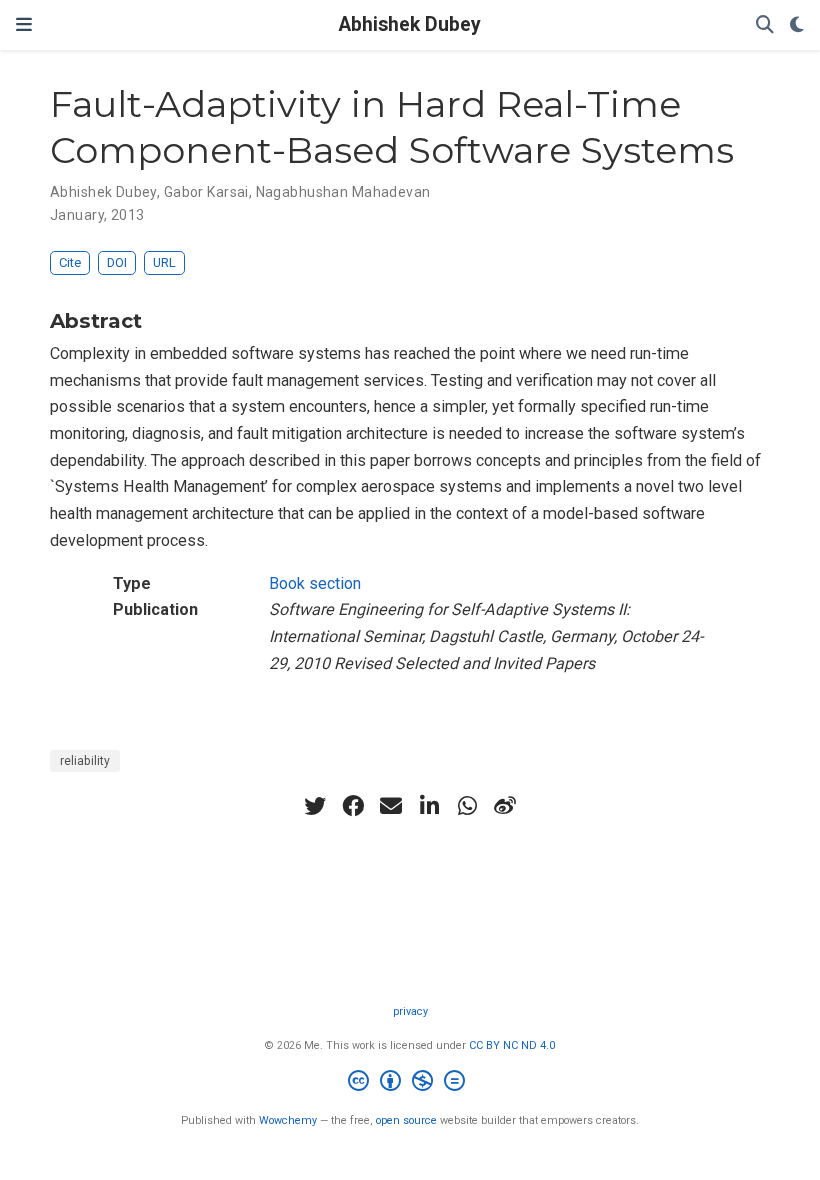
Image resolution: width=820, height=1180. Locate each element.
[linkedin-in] (429, 806)
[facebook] (353, 806)
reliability (85, 761)
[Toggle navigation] (24, 24)
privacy (410, 1011)
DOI (117, 262)
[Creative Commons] (410, 1083)
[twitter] (315, 806)
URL (164, 262)
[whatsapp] (467, 806)
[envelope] (391, 806)
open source (406, 1120)
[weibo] (505, 806)
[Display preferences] (797, 25)
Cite (70, 262)
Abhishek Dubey (410, 24)
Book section (315, 583)
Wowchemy (288, 1120)
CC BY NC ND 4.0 (512, 1045)
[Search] (765, 25)
